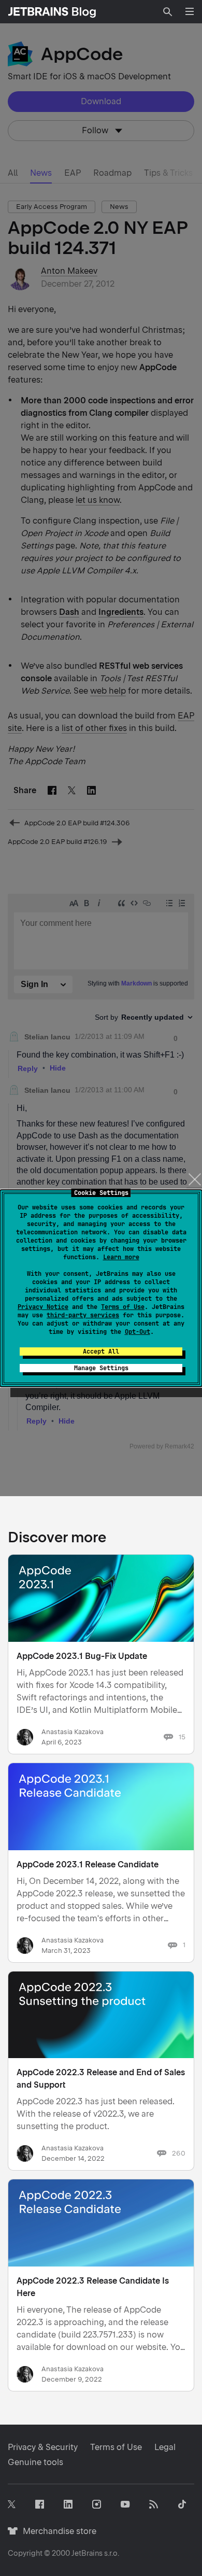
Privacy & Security (43, 2447)
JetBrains (87, 2553)
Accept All (101, 1352)
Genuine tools (35, 2462)
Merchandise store (57, 2531)
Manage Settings (101, 1368)
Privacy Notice (43, 1307)
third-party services (83, 1315)
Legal (165, 2447)
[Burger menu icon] (190, 11)
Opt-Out (138, 1332)
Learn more (121, 1257)
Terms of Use (123, 1307)
